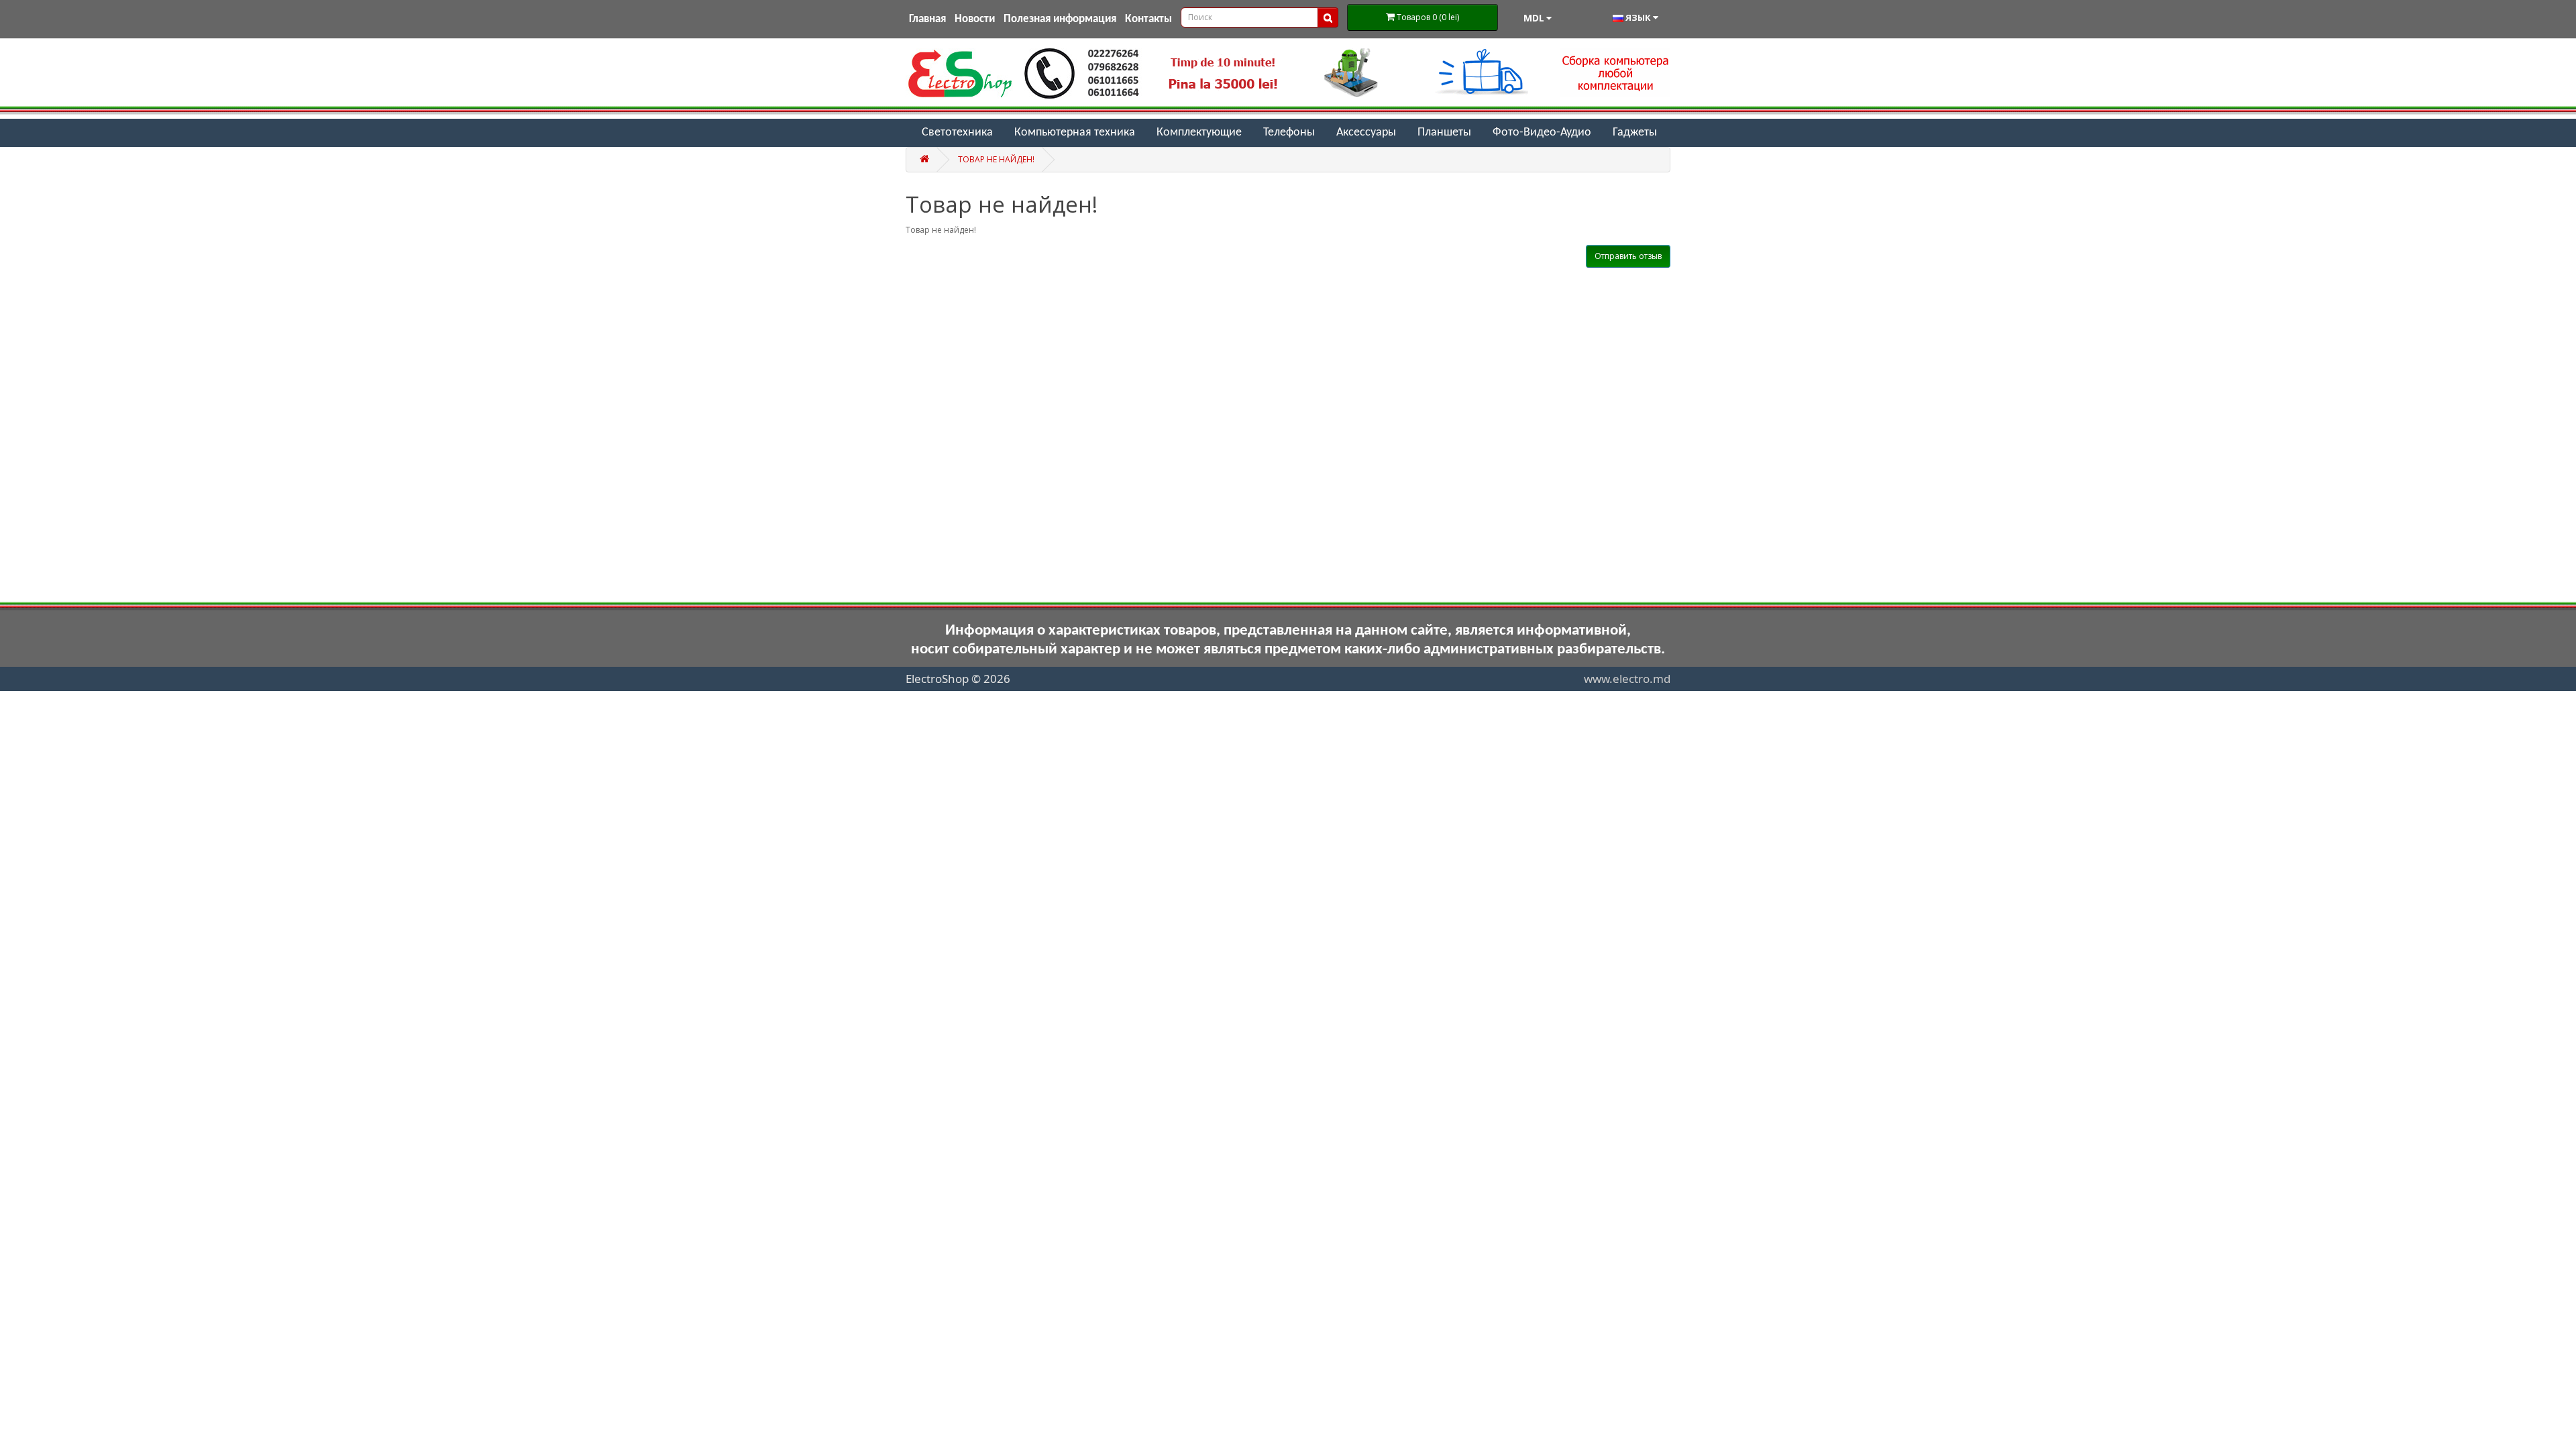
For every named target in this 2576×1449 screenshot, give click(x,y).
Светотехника (957, 132)
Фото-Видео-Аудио (1542, 132)
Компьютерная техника (1075, 132)
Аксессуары (1366, 132)
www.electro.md (1627, 679)
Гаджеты (1635, 132)
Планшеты (1444, 132)
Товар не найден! (996, 159)
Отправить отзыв (1628, 256)
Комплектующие (1199, 132)
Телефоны (1289, 132)
